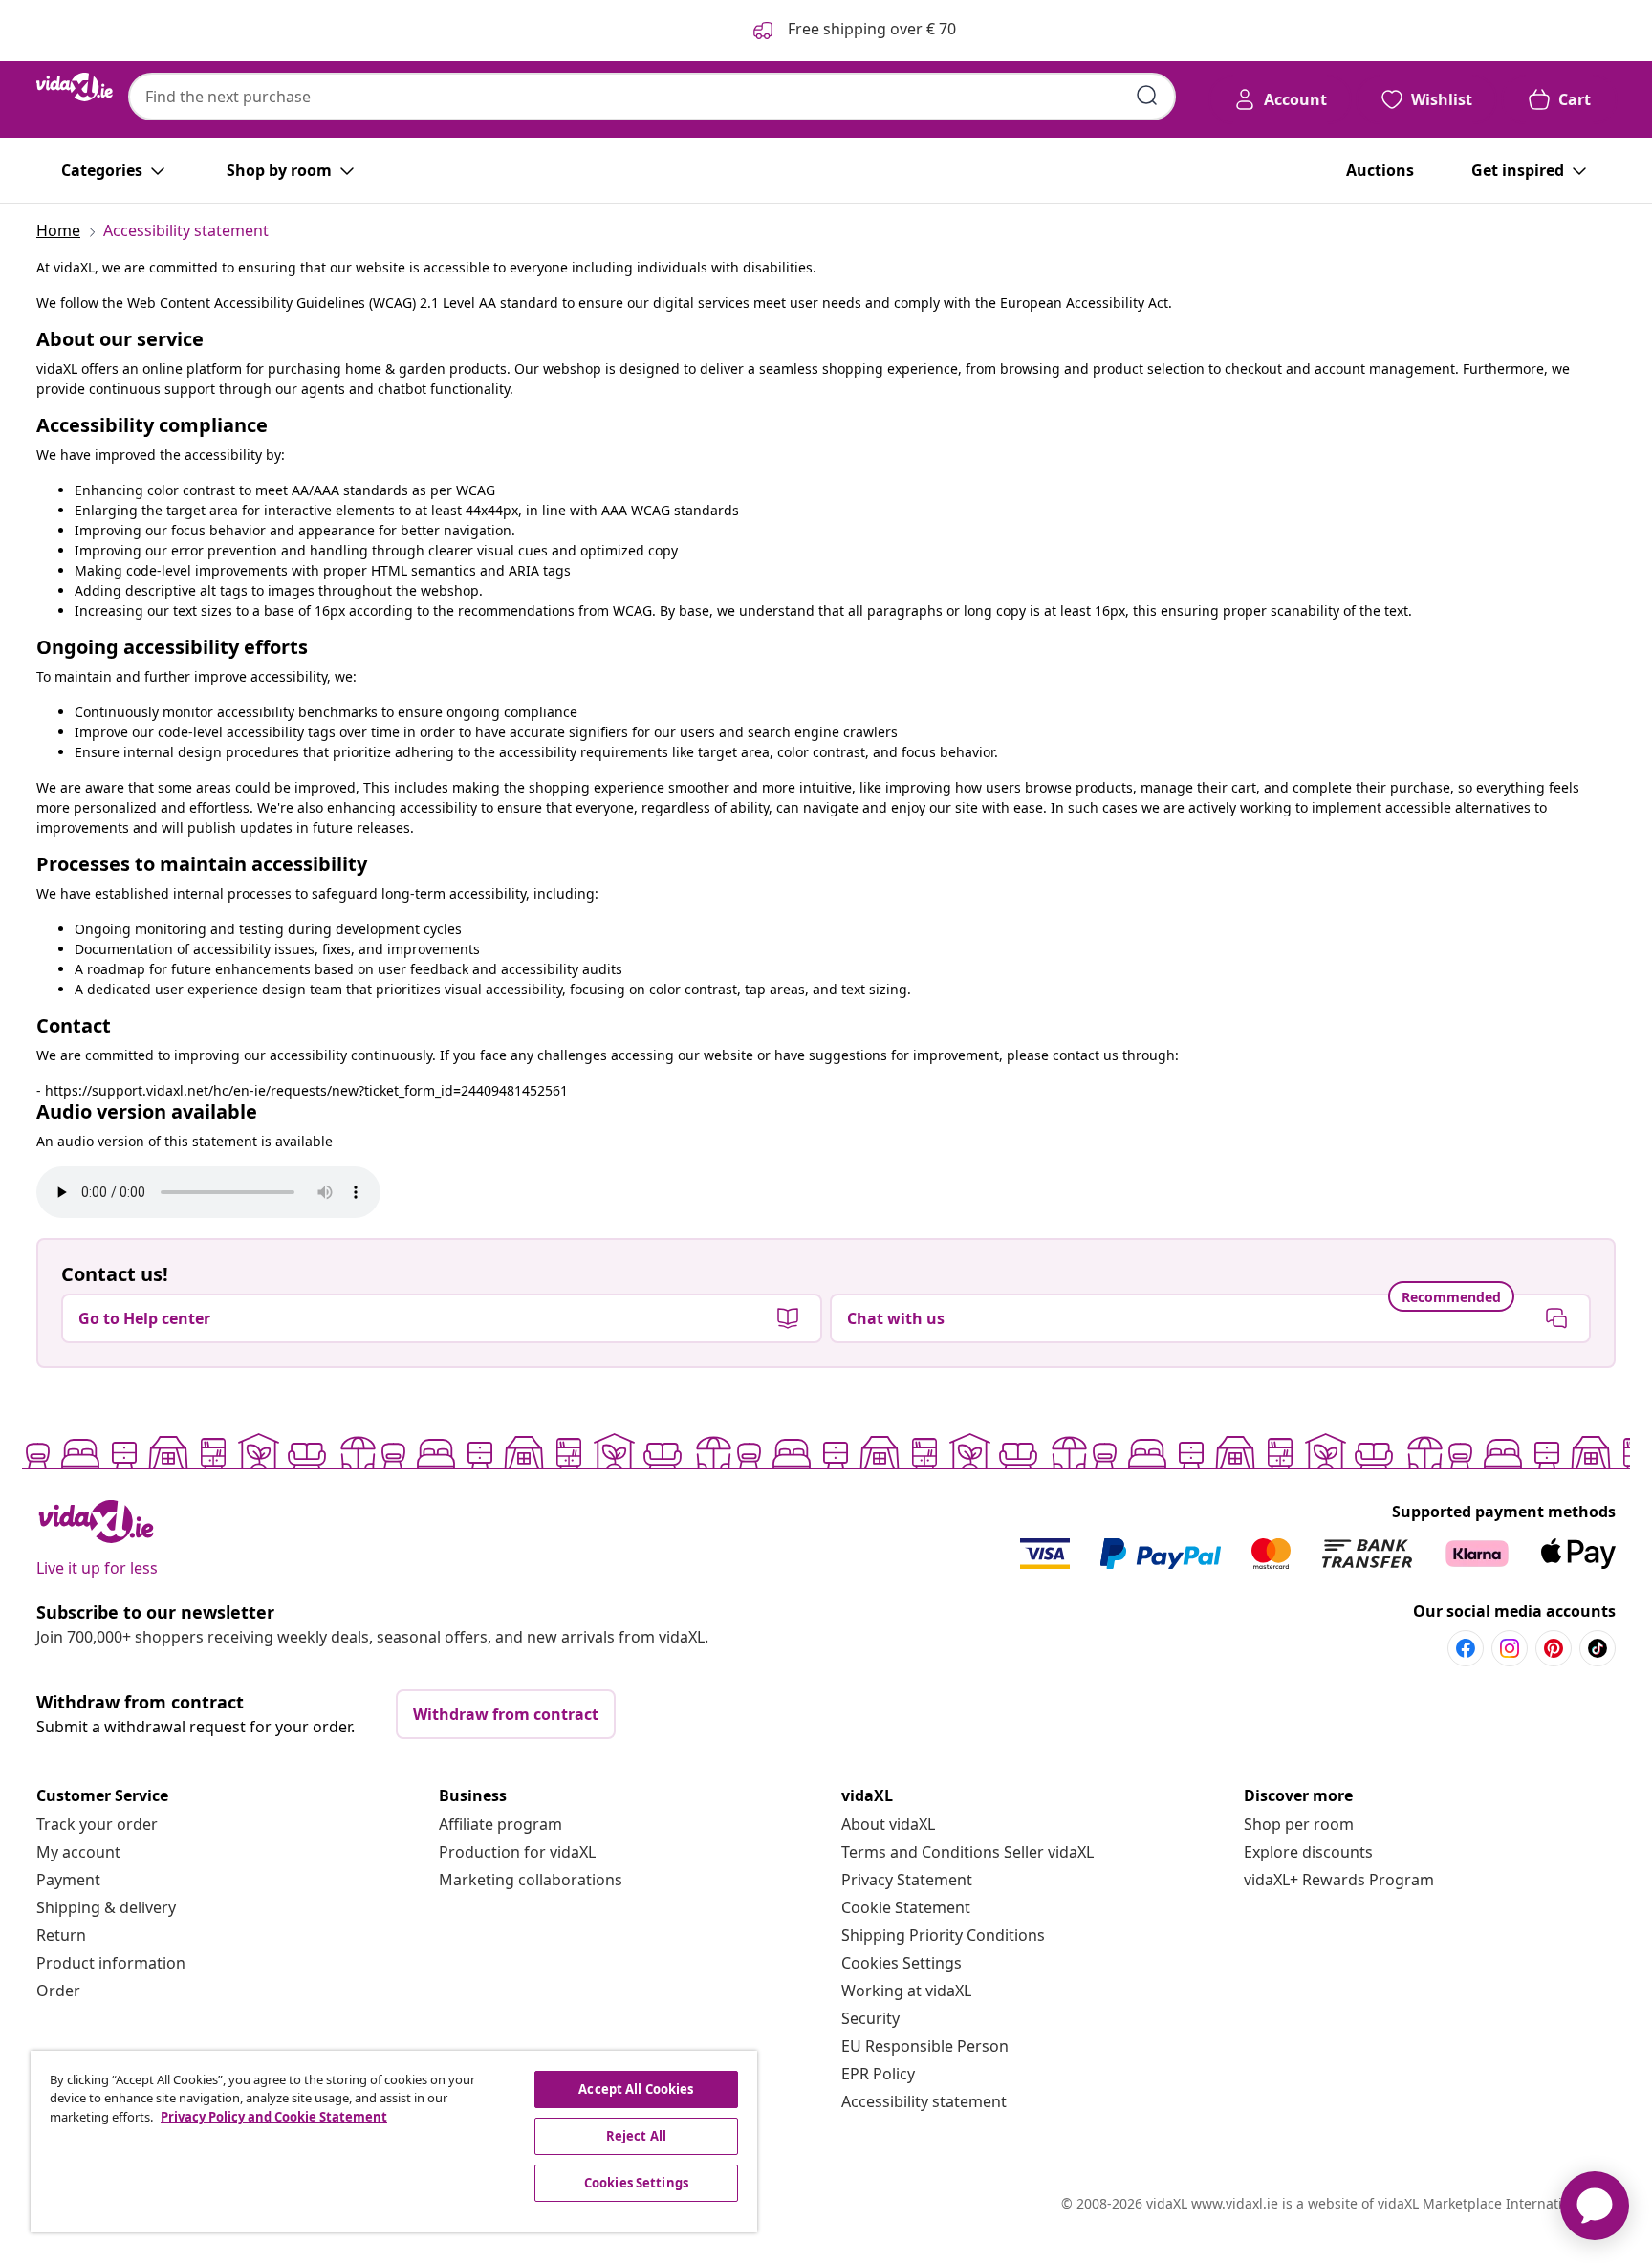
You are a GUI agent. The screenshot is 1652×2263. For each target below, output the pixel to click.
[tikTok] (1598, 1648)
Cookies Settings (902, 1963)
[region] (394, 2142)
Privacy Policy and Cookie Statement (274, 2117)
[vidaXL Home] (75, 87)
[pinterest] (1554, 1648)
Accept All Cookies (636, 2089)
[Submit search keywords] (1147, 96)
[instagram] (1510, 1648)
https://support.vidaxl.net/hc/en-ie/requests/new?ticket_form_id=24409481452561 (306, 1090)
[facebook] (1466, 1648)
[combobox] (652, 97)
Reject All (636, 2136)
